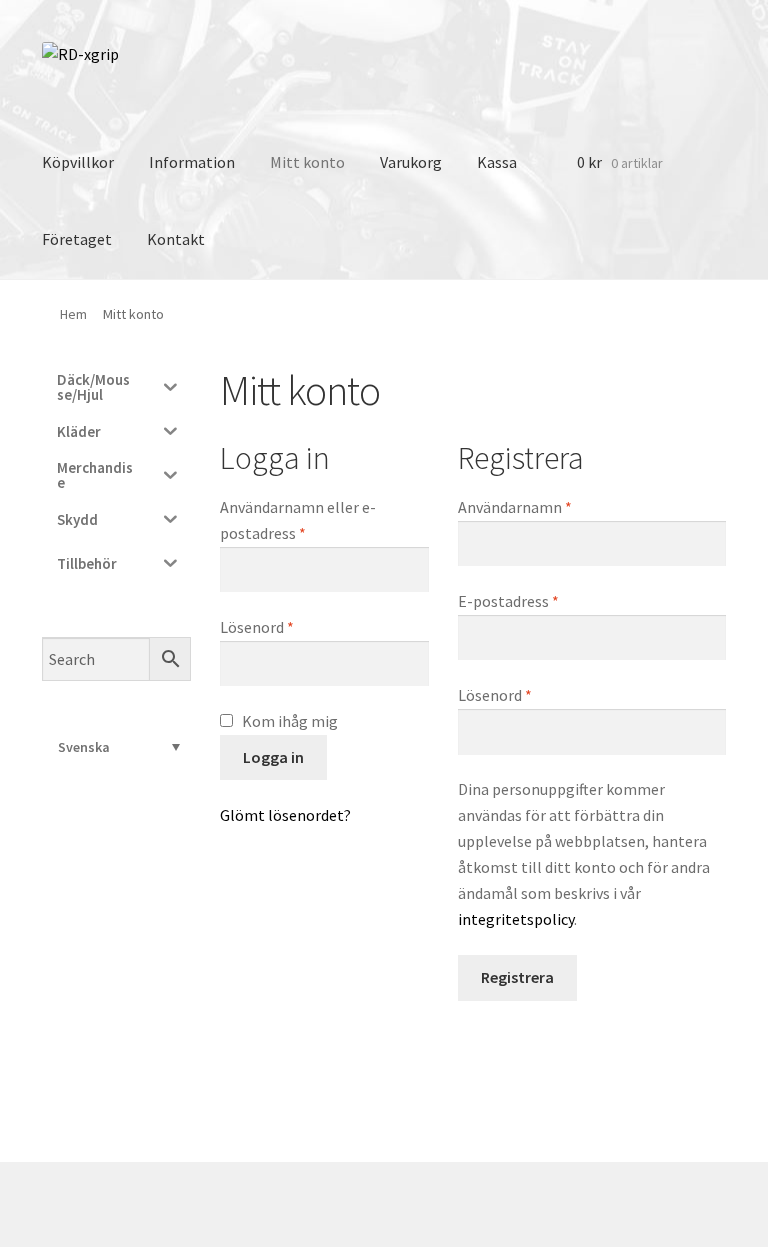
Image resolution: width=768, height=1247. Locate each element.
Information (192, 162)
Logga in (273, 757)
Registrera (517, 977)
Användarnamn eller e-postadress (309, 520)
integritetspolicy (516, 919)
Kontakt (176, 239)
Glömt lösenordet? (285, 815)
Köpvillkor (78, 162)
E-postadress (555, 600)
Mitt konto (307, 162)
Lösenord (303, 626)
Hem (73, 314)
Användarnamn (561, 506)
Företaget (77, 239)
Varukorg (411, 162)
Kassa (497, 162)
